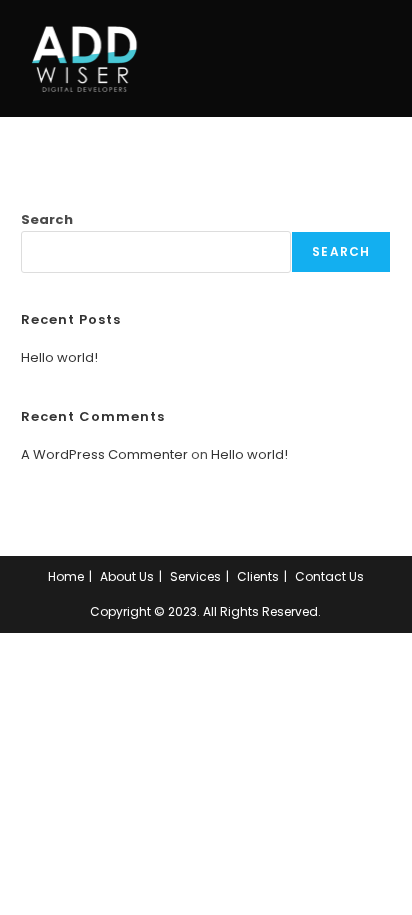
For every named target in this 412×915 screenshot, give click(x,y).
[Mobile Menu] (386, 58)
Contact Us (329, 576)
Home (66, 576)
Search (47, 219)
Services (195, 576)
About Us (127, 576)
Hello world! (59, 357)
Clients (258, 576)
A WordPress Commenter (104, 454)
